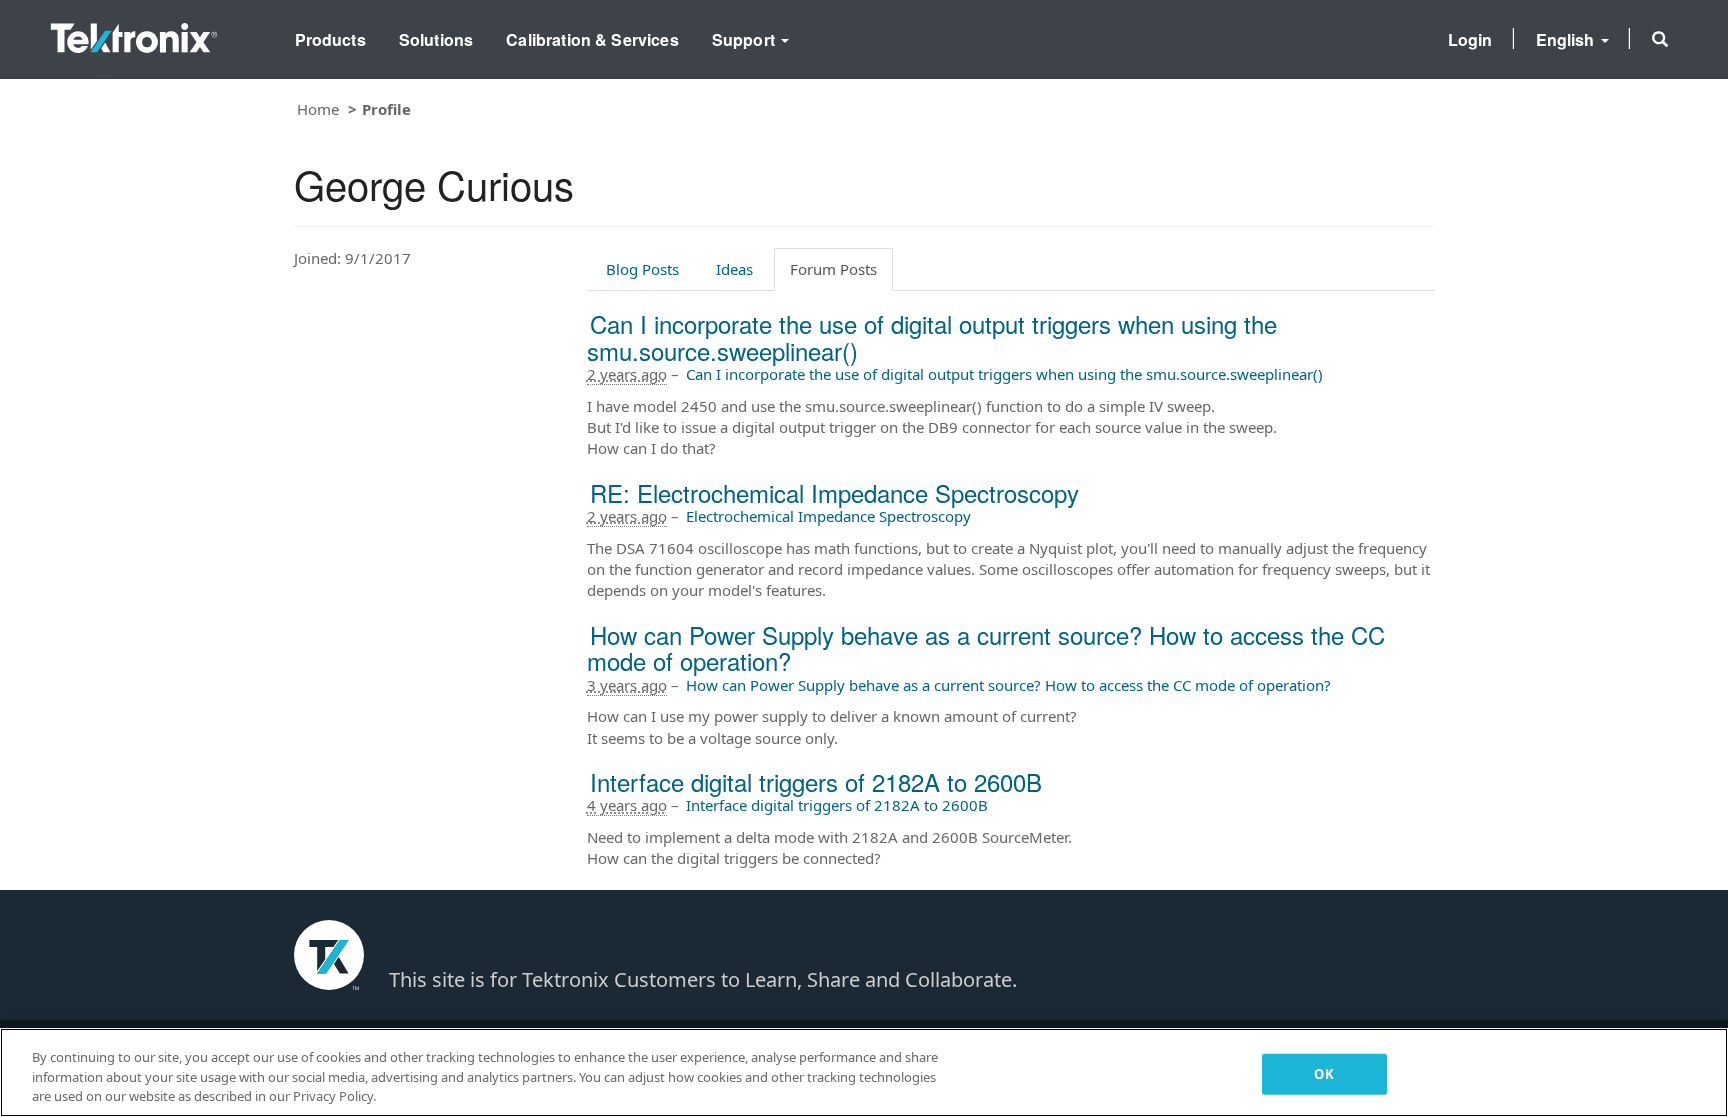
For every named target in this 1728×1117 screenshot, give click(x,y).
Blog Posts (642, 269)
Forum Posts (833, 269)
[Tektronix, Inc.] (134, 33)
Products (330, 39)
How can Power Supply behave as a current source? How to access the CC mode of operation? (986, 647)
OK (1323, 1073)
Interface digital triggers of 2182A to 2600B (816, 781)
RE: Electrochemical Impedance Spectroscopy (834, 492)
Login (1470, 39)
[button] (1660, 39)
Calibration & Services (592, 39)
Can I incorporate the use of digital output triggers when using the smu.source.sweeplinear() (932, 336)
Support (745, 39)
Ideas (734, 269)
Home (318, 109)
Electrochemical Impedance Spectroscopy (828, 516)
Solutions (436, 39)
